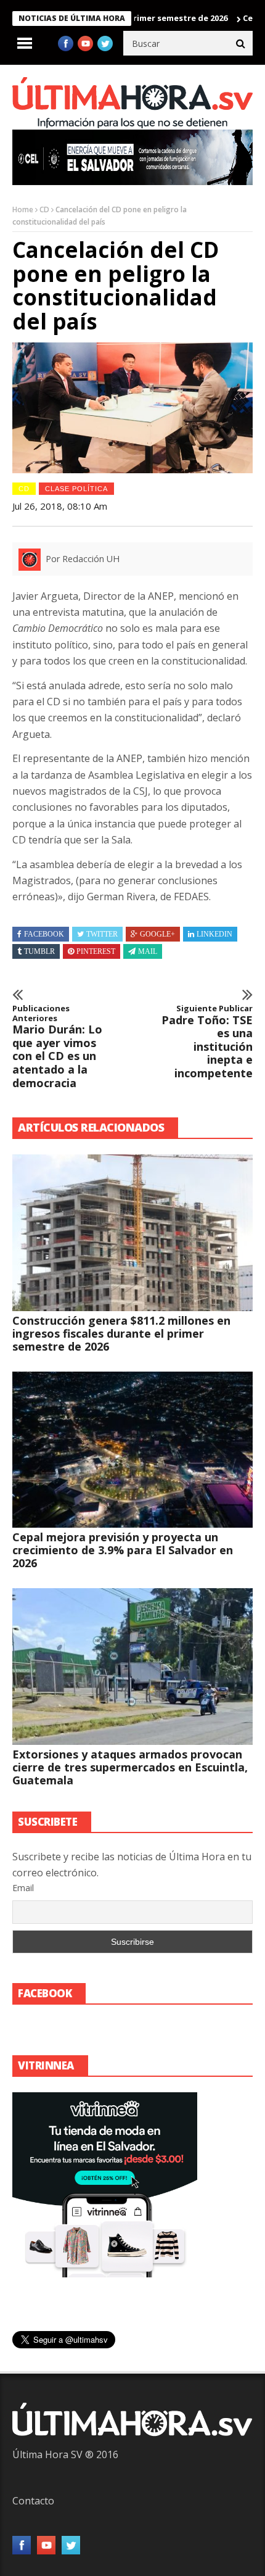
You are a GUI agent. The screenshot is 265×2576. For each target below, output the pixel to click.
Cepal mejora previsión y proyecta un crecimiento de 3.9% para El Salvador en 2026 (123, 1550)
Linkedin (214, 934)
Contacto (33, 2501)
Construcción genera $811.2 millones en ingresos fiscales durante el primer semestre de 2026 (121, 1333)
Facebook (44, 934)
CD (44, 209)
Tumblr (39, 951)
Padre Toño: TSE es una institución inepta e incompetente (207, 1042)
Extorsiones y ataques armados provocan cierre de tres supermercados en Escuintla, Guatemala (130, 1767)
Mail (148, 951)
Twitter (102, 934)
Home (23, 209)
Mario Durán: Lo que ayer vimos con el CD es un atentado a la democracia (57, 1047)
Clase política (76, 489)
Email (23, 1888)
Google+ (157, 934)
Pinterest (96, 951)
